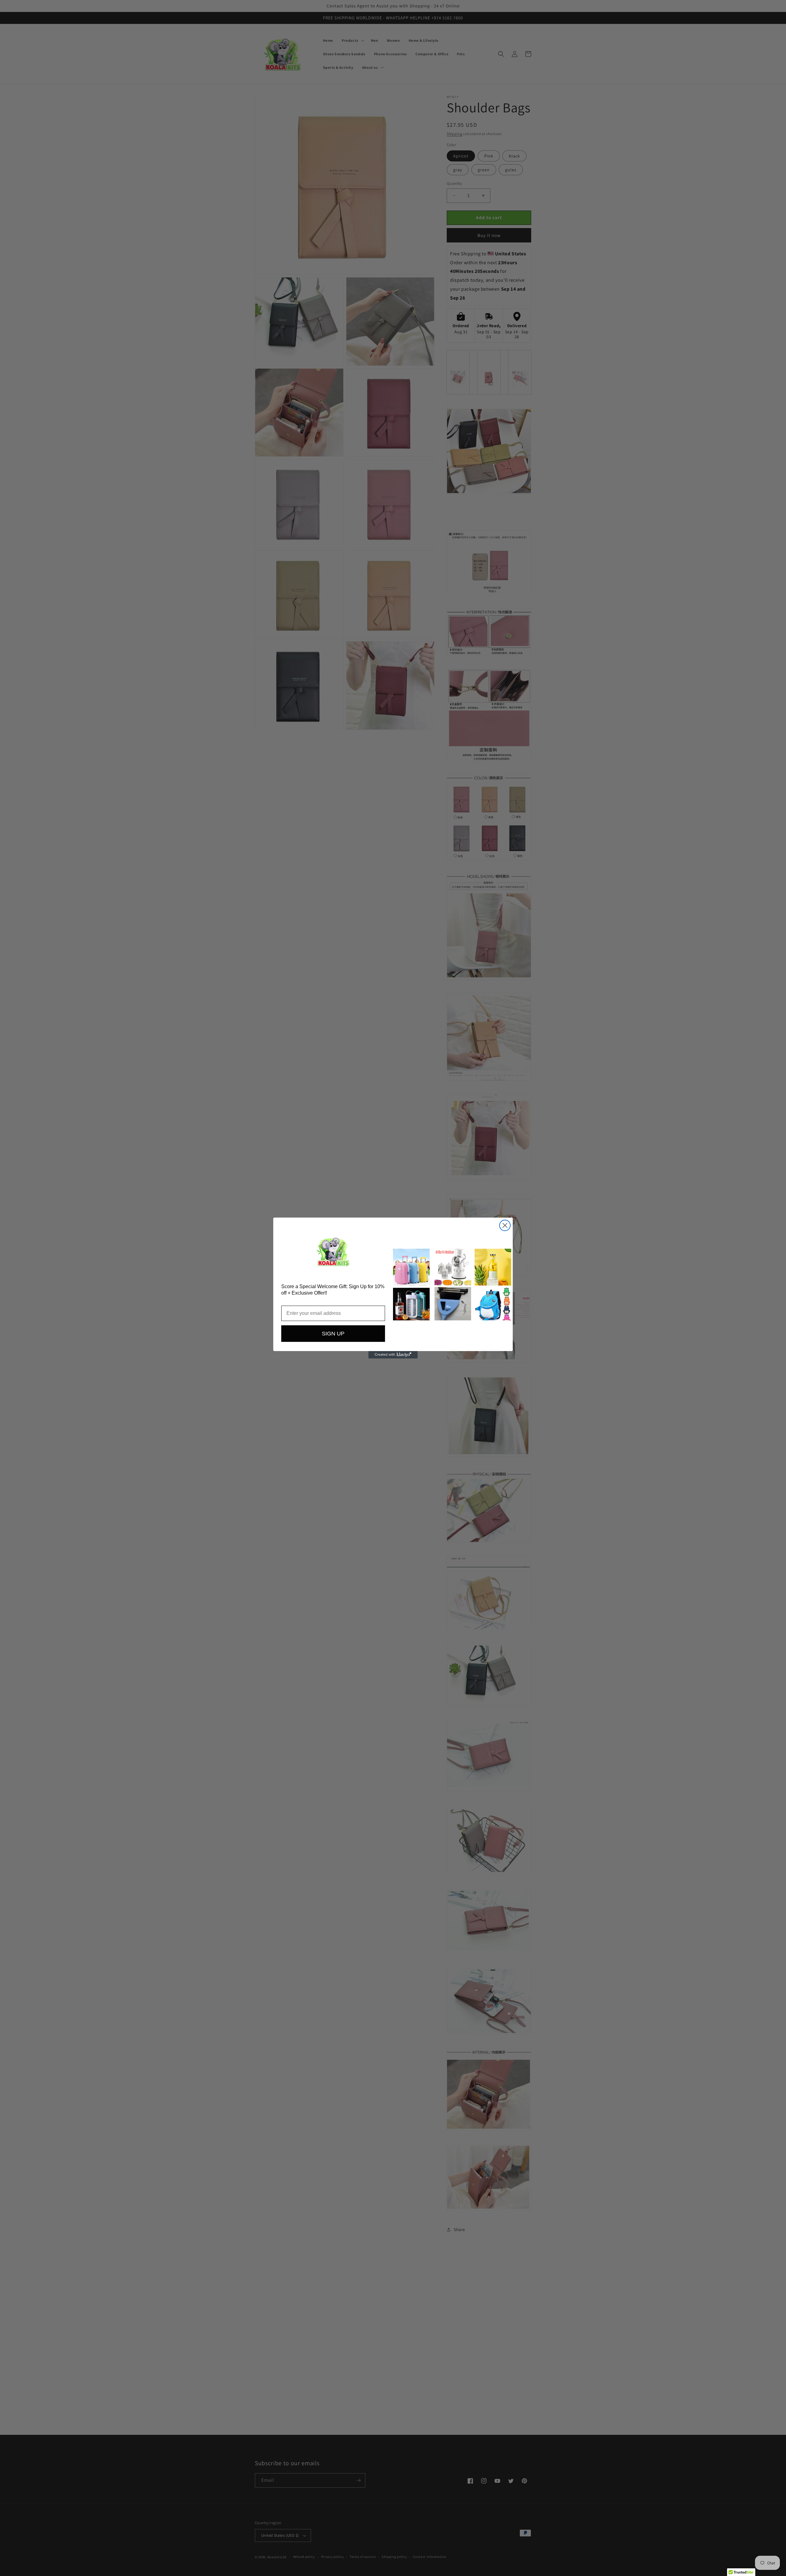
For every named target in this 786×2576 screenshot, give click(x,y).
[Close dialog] (505, 1225)
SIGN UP (333, 1334)
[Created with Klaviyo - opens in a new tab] (393, 1355)
